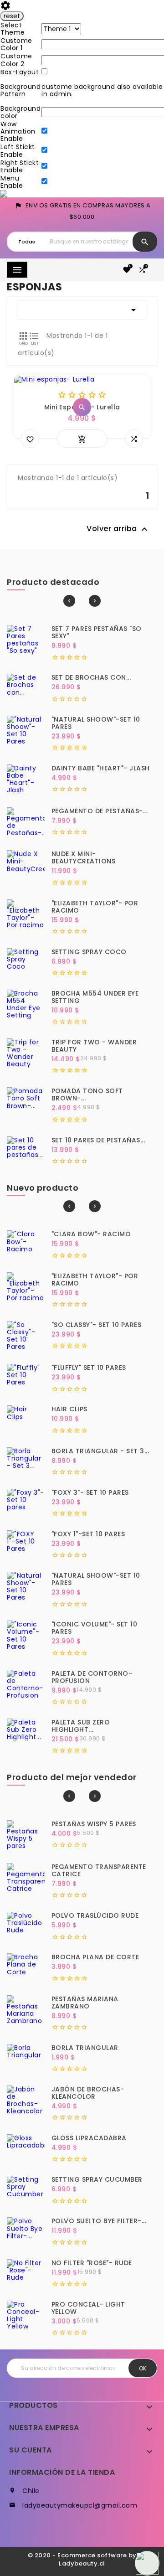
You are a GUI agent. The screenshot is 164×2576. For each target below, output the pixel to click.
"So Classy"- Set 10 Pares (97, 1325)
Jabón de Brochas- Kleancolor (88, 2093)
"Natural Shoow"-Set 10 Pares (96, 723)
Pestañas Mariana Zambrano (85, 2003)
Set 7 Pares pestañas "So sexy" (97, 632)
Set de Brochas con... (91, 677)
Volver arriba (118, 529)
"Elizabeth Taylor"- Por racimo (95, 907)
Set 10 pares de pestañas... (98, 1140)
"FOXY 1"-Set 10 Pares (88, 1534)
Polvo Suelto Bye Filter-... (99, 2221)
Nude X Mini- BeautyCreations (84, 857)
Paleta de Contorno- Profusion (92, 1677)
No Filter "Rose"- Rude (92, 2263)
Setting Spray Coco (89, 952)
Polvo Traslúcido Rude (95, 1915)
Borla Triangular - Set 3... (100, 1451)
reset (12, 16)
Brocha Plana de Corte (95, 1957)
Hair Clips (69, 1409)
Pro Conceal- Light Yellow (88, 2308)
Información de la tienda (62, 2472)
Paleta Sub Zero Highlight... (81, 1726)
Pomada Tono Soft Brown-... (87, 1094)
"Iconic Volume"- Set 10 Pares (95, 1628)
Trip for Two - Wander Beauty (94, 1046)
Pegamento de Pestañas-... (100, 811)
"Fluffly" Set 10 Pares (89, 1368)
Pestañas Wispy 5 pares (94, 1824)
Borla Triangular (85, 2048)
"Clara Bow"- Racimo (91, 1234)
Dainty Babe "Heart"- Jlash (101, 768)
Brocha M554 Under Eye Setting (95, 997)
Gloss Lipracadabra (89, 2138)
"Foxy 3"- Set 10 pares (90, 1492)
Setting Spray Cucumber (97, 2179)
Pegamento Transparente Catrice (99, 1870)
